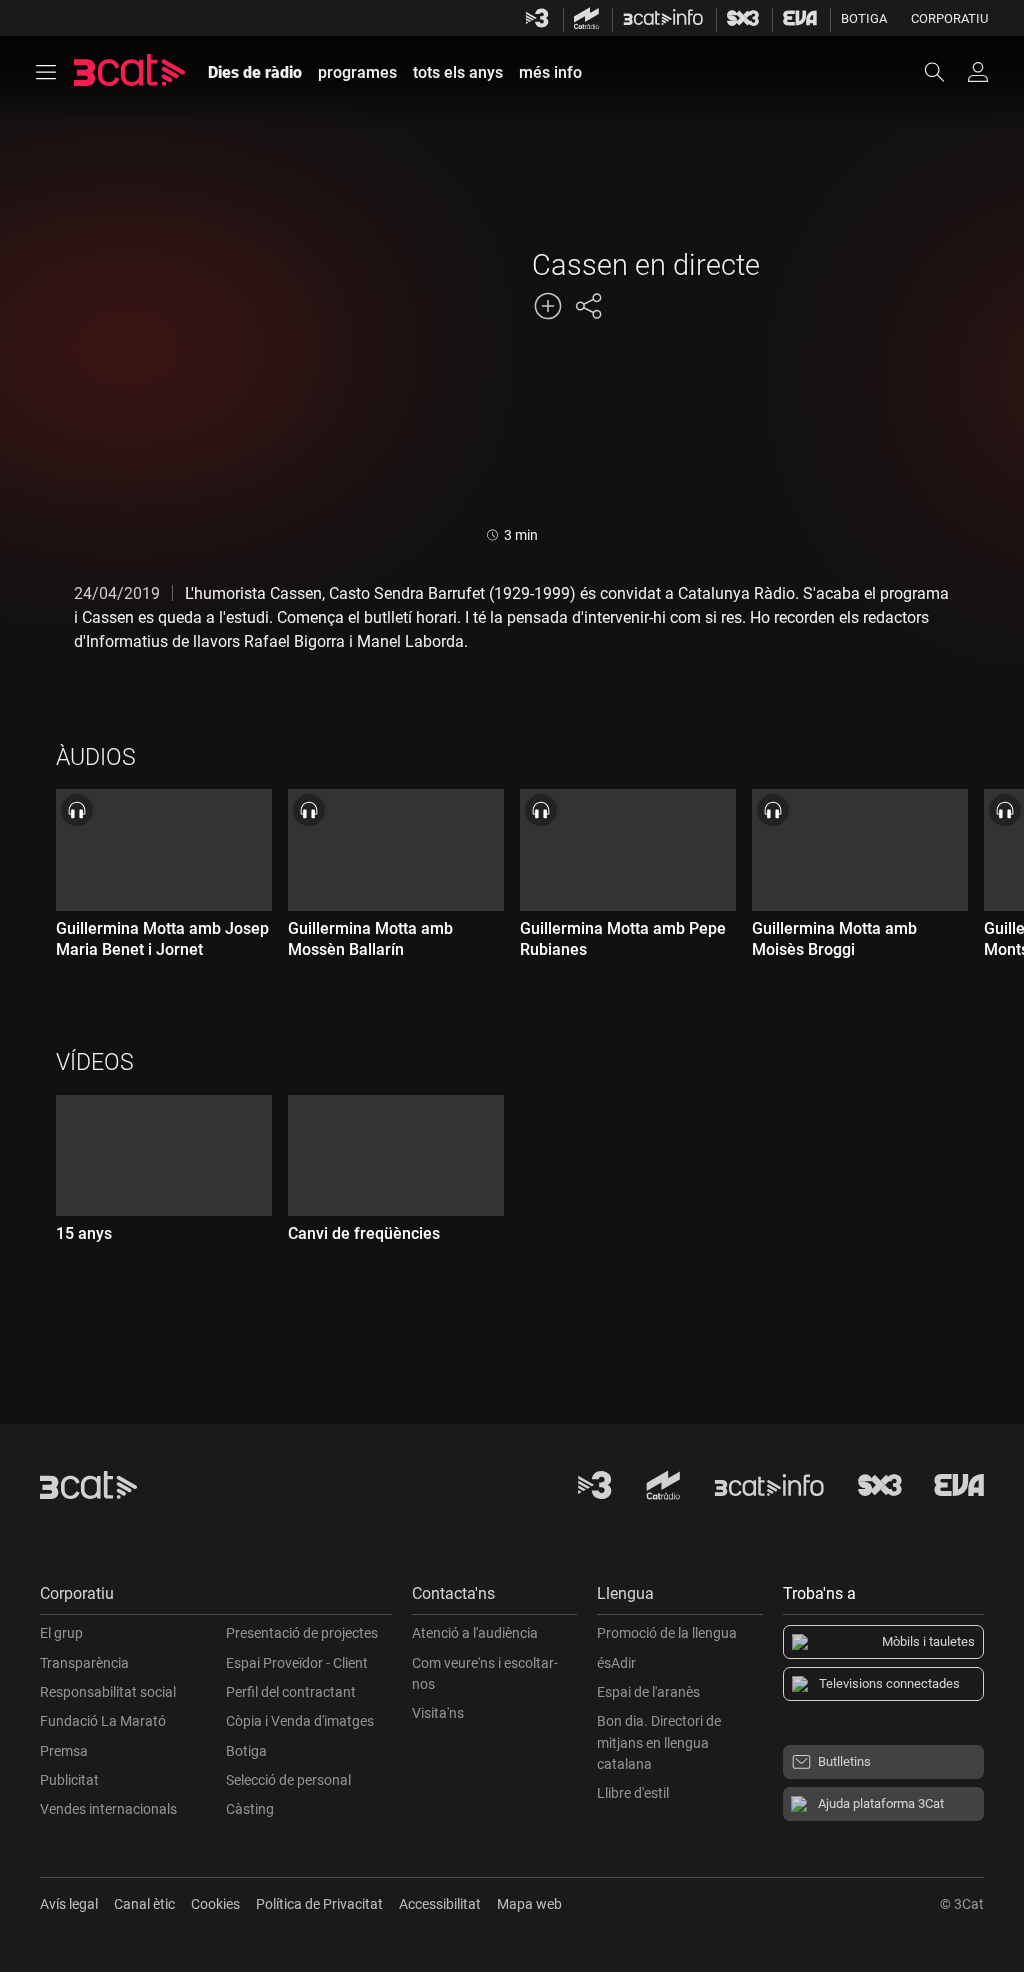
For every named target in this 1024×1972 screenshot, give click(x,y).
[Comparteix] (588, 306)
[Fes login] (978, 72)
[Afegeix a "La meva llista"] (548, 306)
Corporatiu (949, 18)
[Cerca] (944, 72)
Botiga (864, 18)
